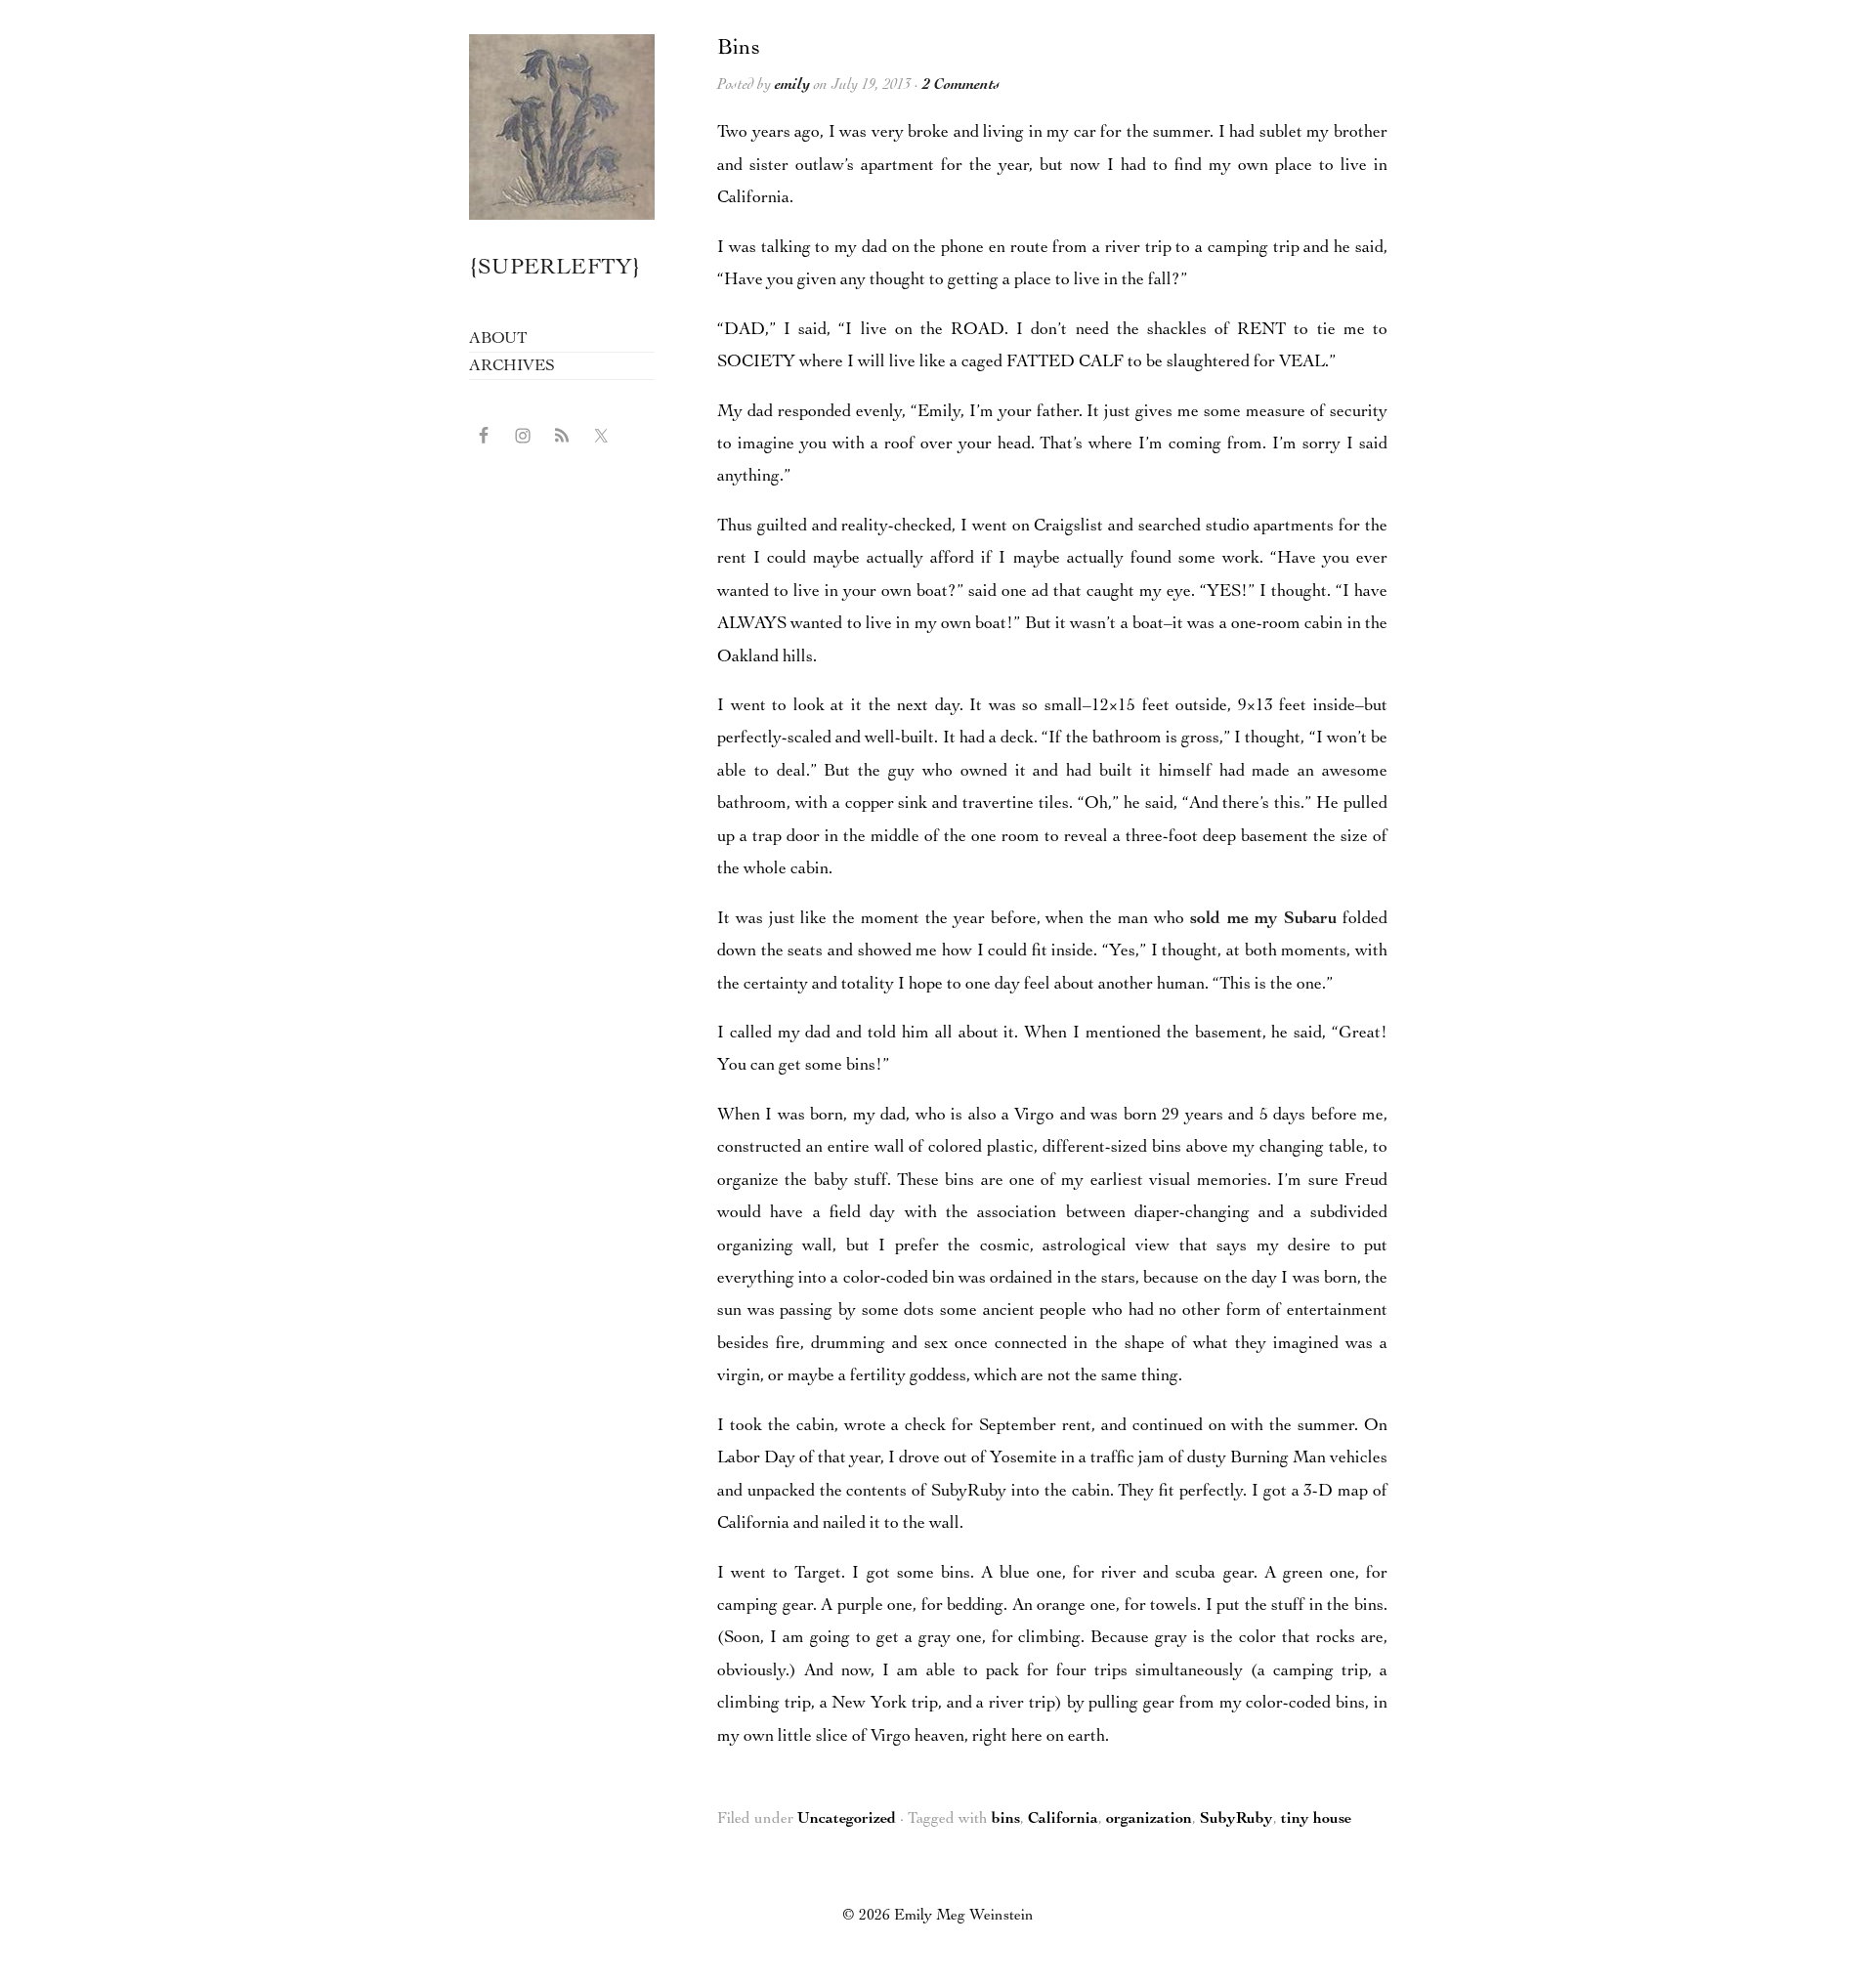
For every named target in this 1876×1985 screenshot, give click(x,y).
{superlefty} (562, 127)
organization (1149, 1820)
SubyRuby (1236, 1820)
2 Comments (961, 86)
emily (792, 86)
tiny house (1316, 1820)
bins (1006, 1820)
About (498, 339)
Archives (512, 367)
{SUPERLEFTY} (555, 269)
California (1063, 1820)
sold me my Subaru (1263, 919)
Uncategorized (847, 1820)
